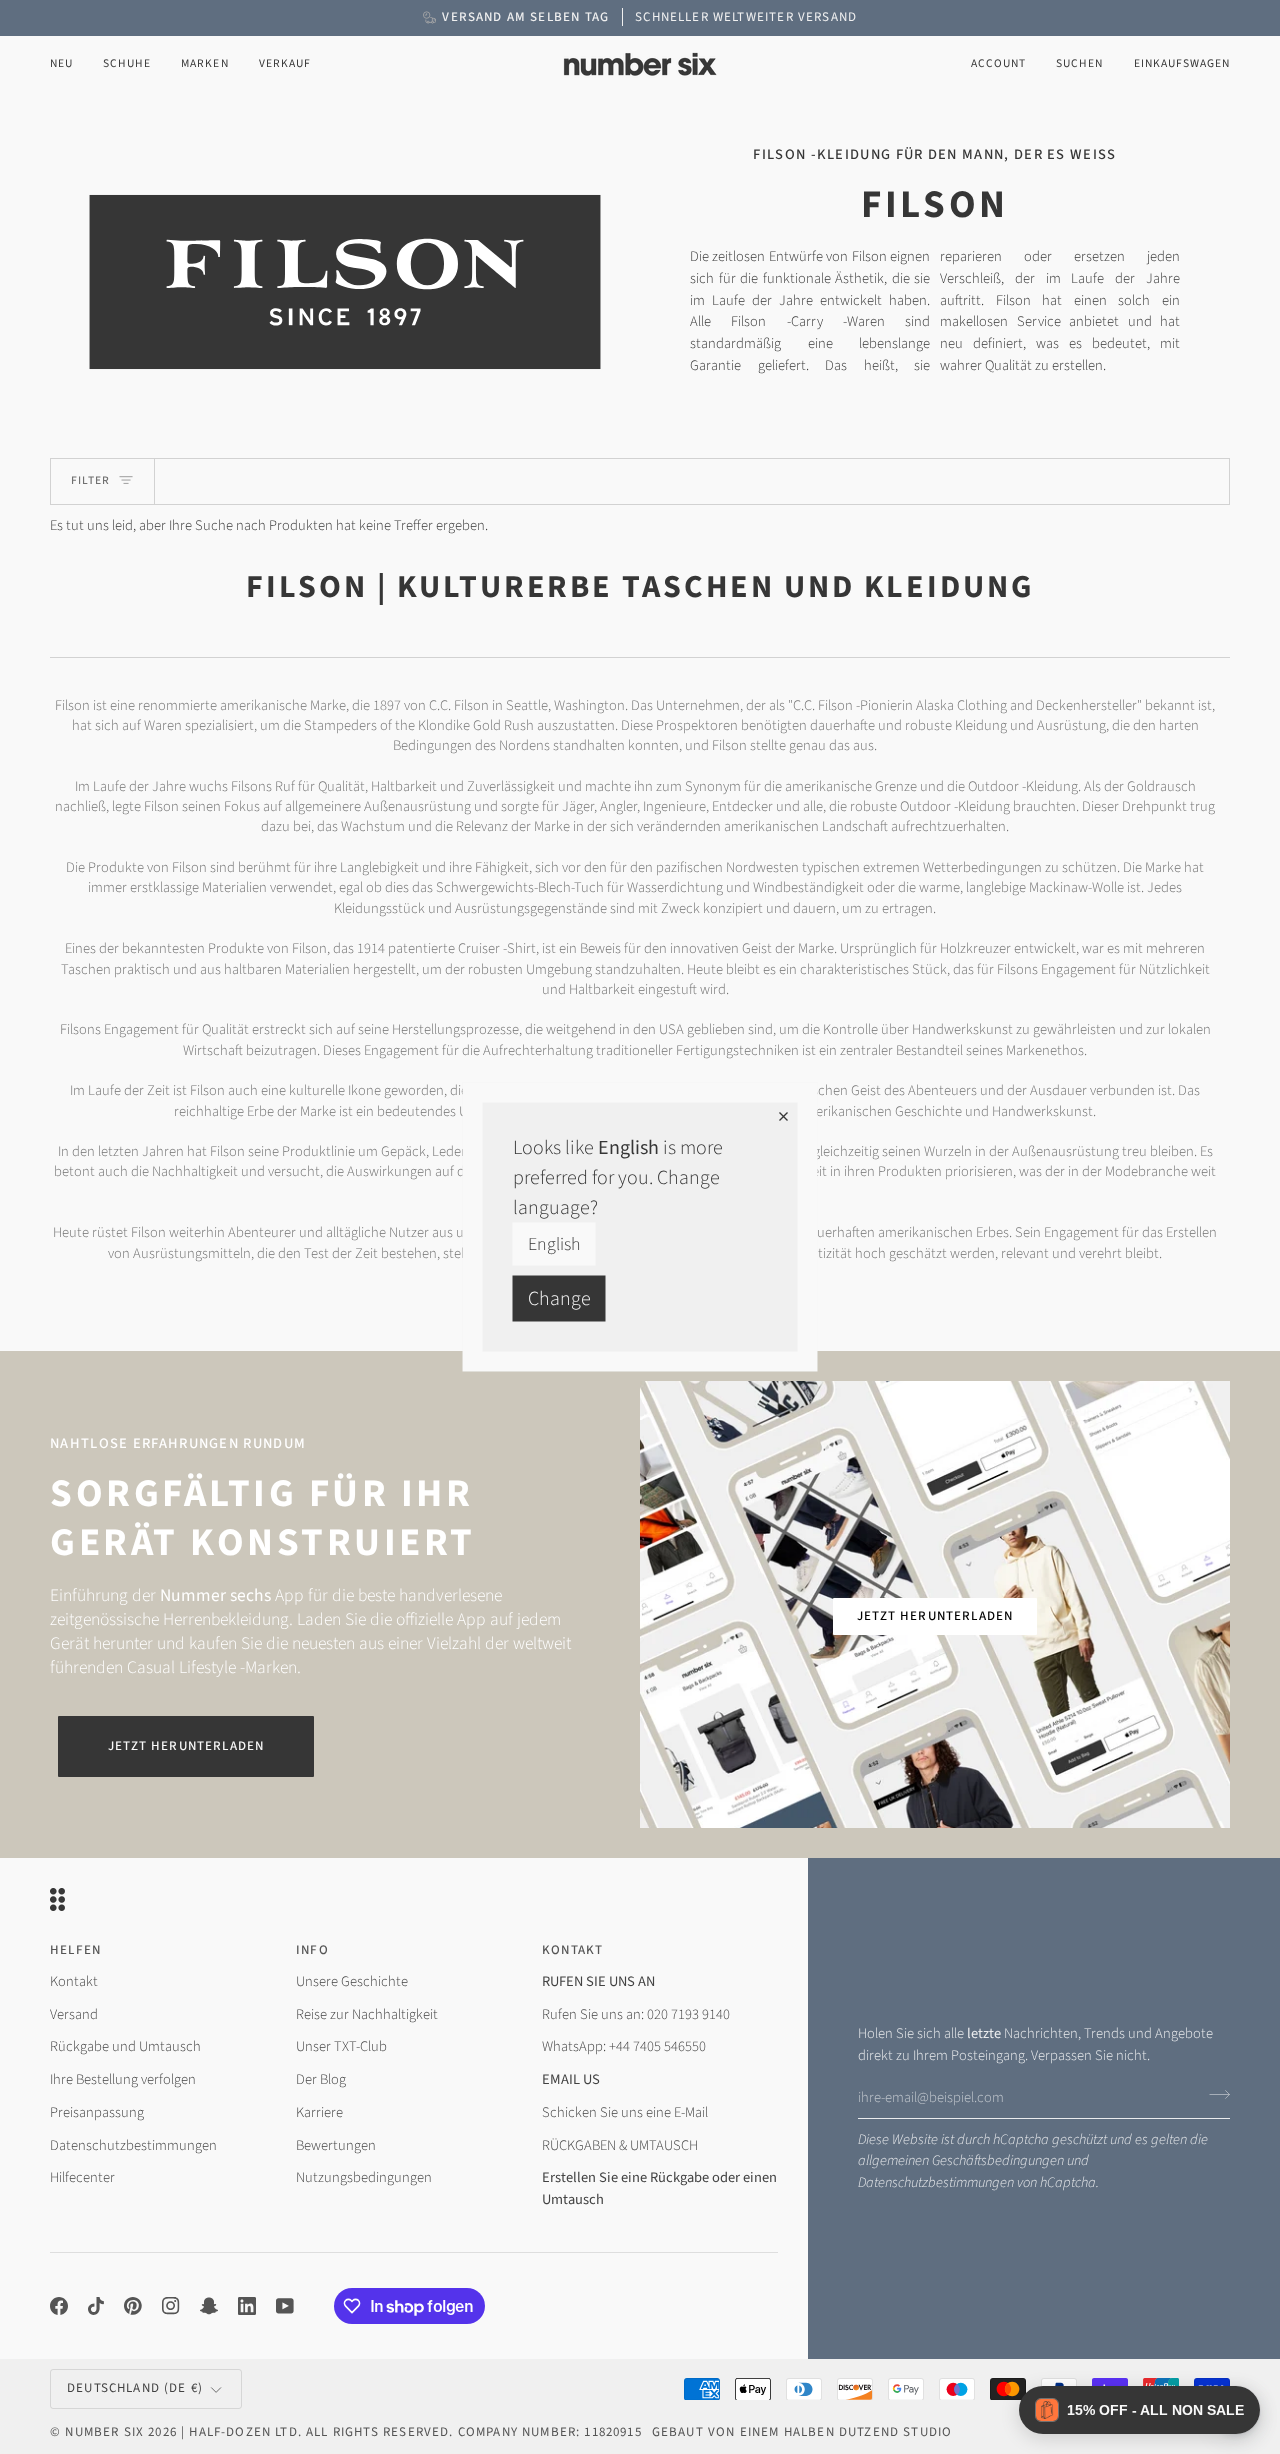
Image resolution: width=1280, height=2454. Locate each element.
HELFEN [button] (75, 1950)
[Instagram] (171, 2306)
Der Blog (321, 2079)
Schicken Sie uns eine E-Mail (625, 2112)
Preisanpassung (97, 2112)
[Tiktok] (96, 2306)
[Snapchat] (209, 2306)
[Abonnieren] (1213, 2095)
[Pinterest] (133, 2306)
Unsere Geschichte (352, 1981)
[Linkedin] (247, 2306)
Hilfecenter (82, 2177)
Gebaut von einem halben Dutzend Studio (802, 2432)
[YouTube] (285, 2306)
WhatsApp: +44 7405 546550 (624, 2046)
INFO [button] (312, 1950)
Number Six (104, 2432)
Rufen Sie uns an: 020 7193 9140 (636, 2014)
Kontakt (74, 1981)
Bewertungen (336, 2145)
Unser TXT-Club (341, 2046)
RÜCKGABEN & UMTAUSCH (620, 2145)
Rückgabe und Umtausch (125, 2046)
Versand (74, 2014)
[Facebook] (59, 2306)
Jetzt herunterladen (186, 1746)
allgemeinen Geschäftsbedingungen (961, 2160)
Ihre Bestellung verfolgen (123, 2079)
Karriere (319, 2112)
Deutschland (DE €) (135, 2388)
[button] (127, 64)
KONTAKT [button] (572, 1950)
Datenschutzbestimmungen (936, 2182)
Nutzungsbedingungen (364, 2177)
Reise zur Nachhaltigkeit (367, 2014)
